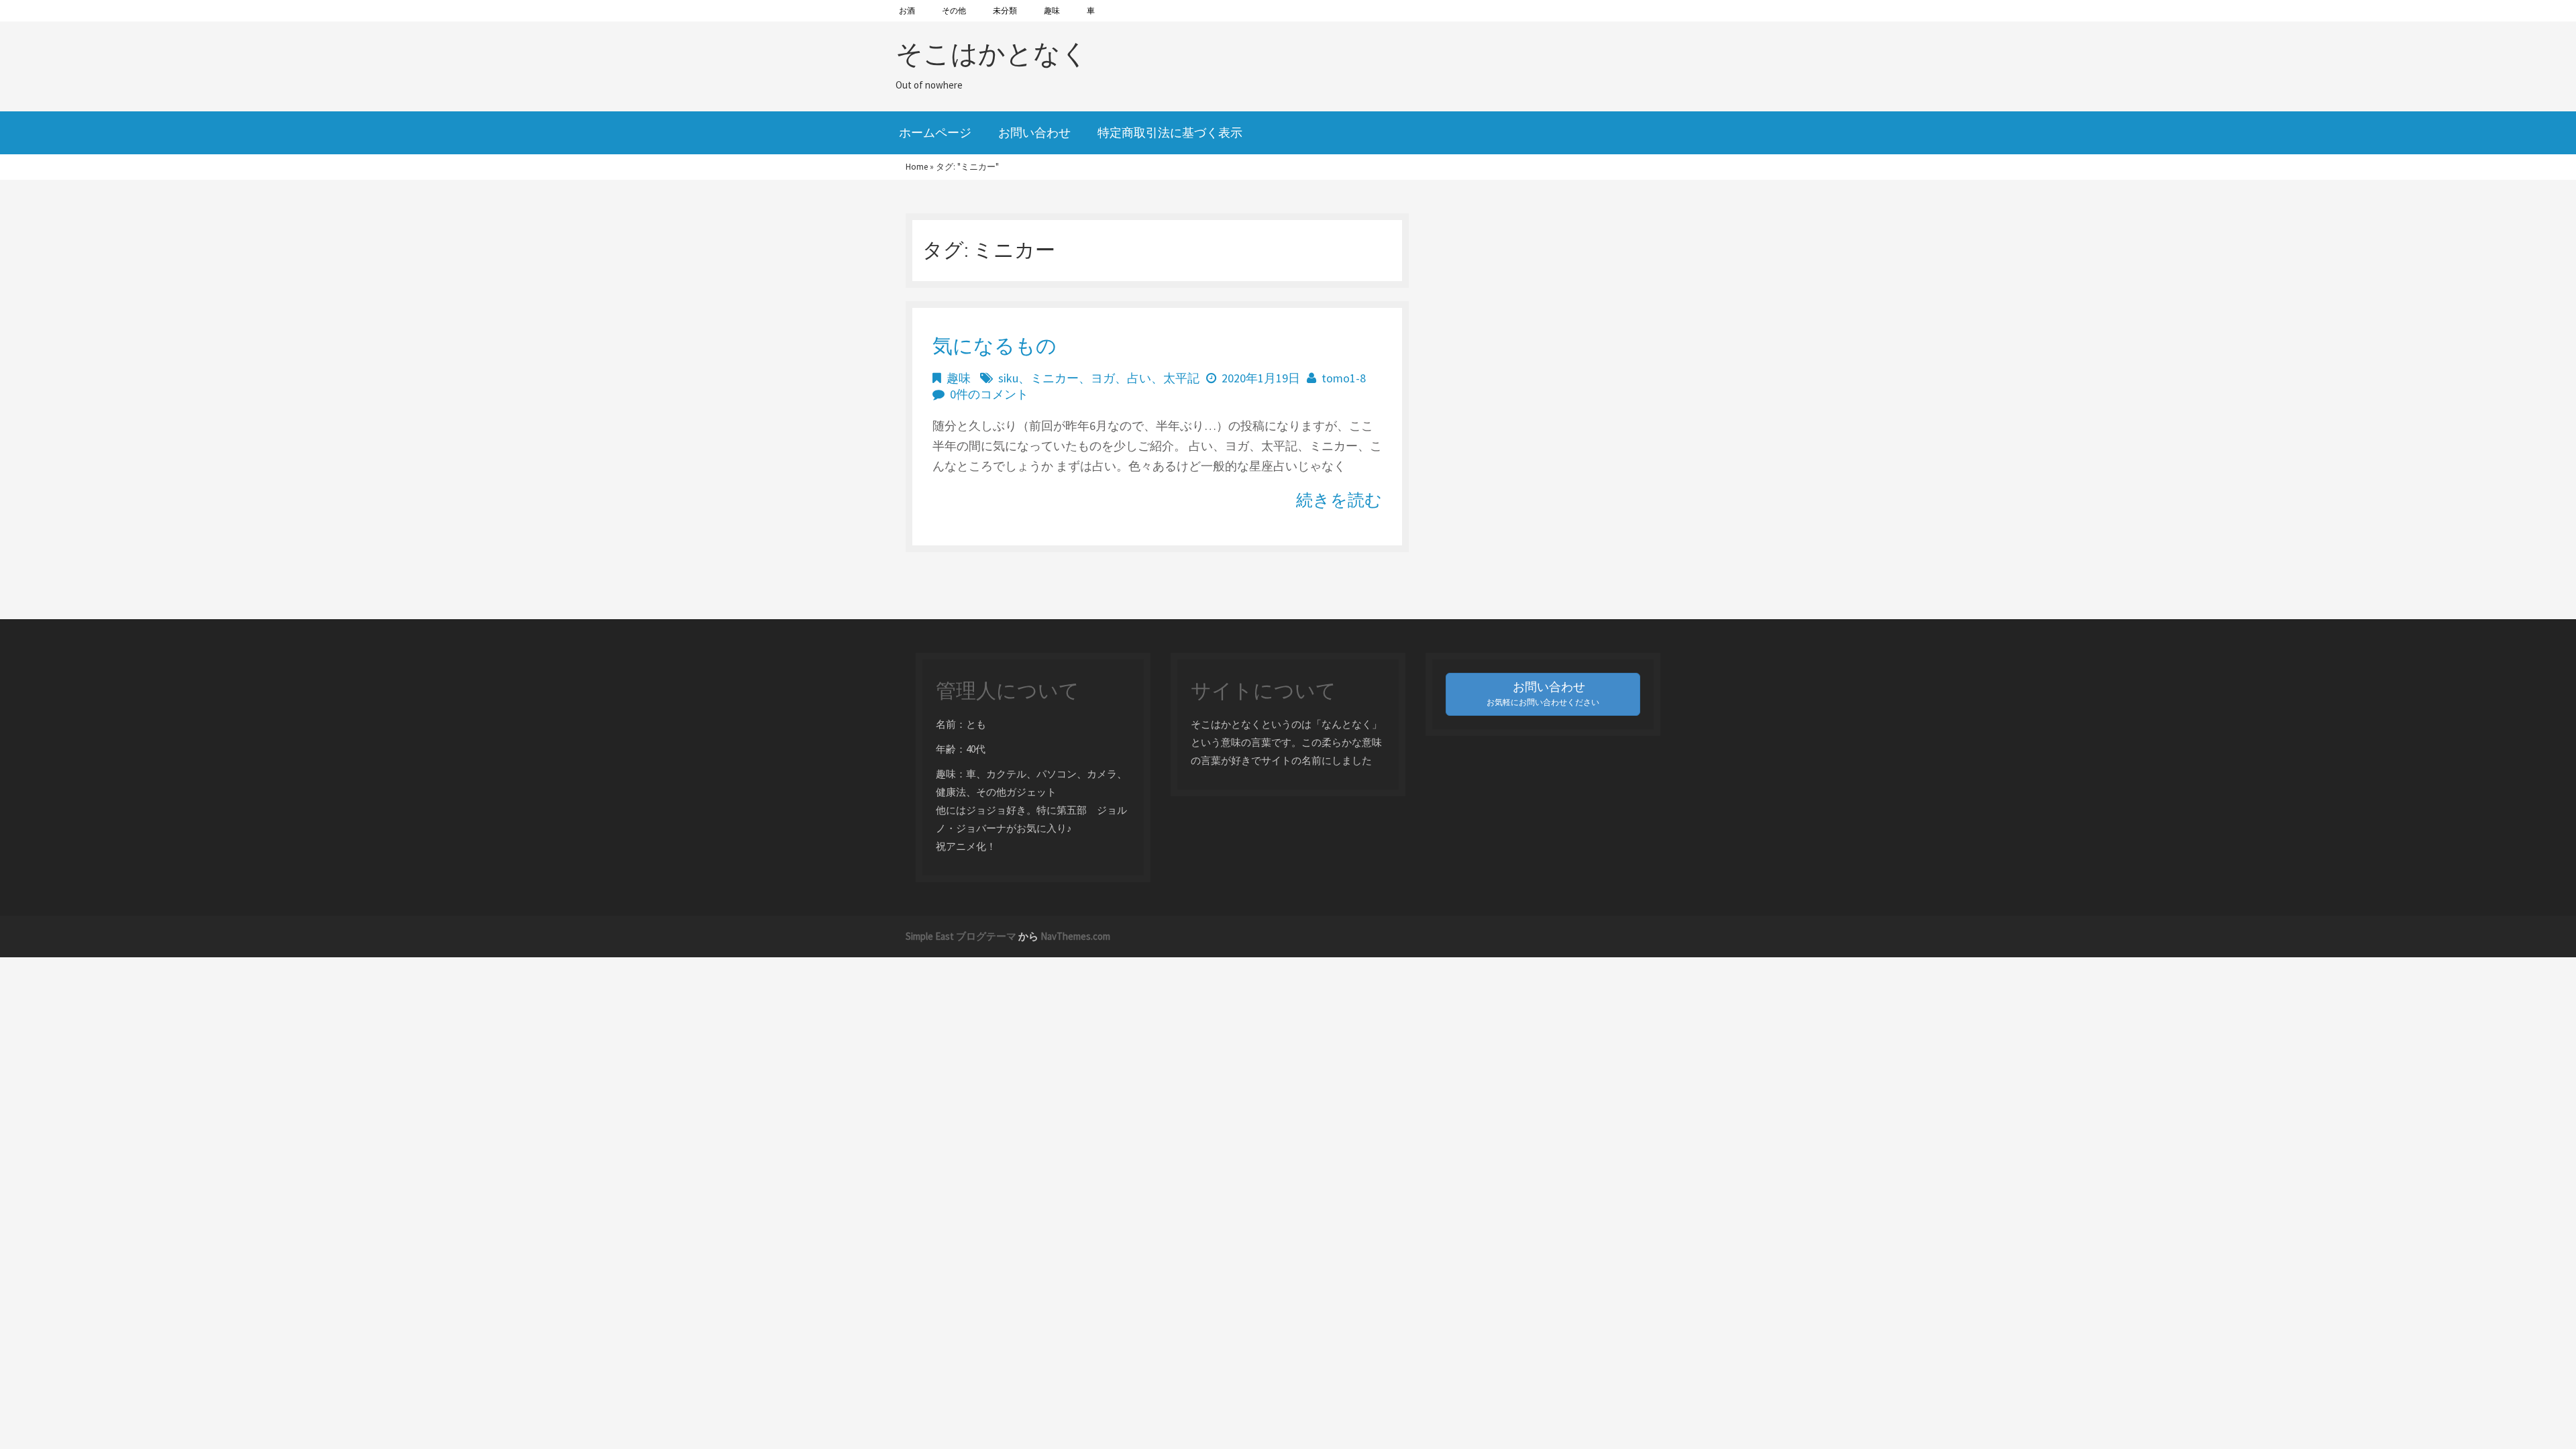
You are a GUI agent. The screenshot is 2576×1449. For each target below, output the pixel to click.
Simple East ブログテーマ (961, 936)
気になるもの (995, 345)
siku (1008, 378)
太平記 (1181, 378)
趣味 (1052, 10)
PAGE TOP (2509, 1393)
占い (1139, 378)
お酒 (907, 10)
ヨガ (1103, 378)
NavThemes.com (1075, 936)
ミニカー (1055, 378)
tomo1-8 (1344, 378)
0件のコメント (989, 394)
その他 (954, 10)
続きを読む (1339, 500)
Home (917, 167)
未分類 (1005, 10)
